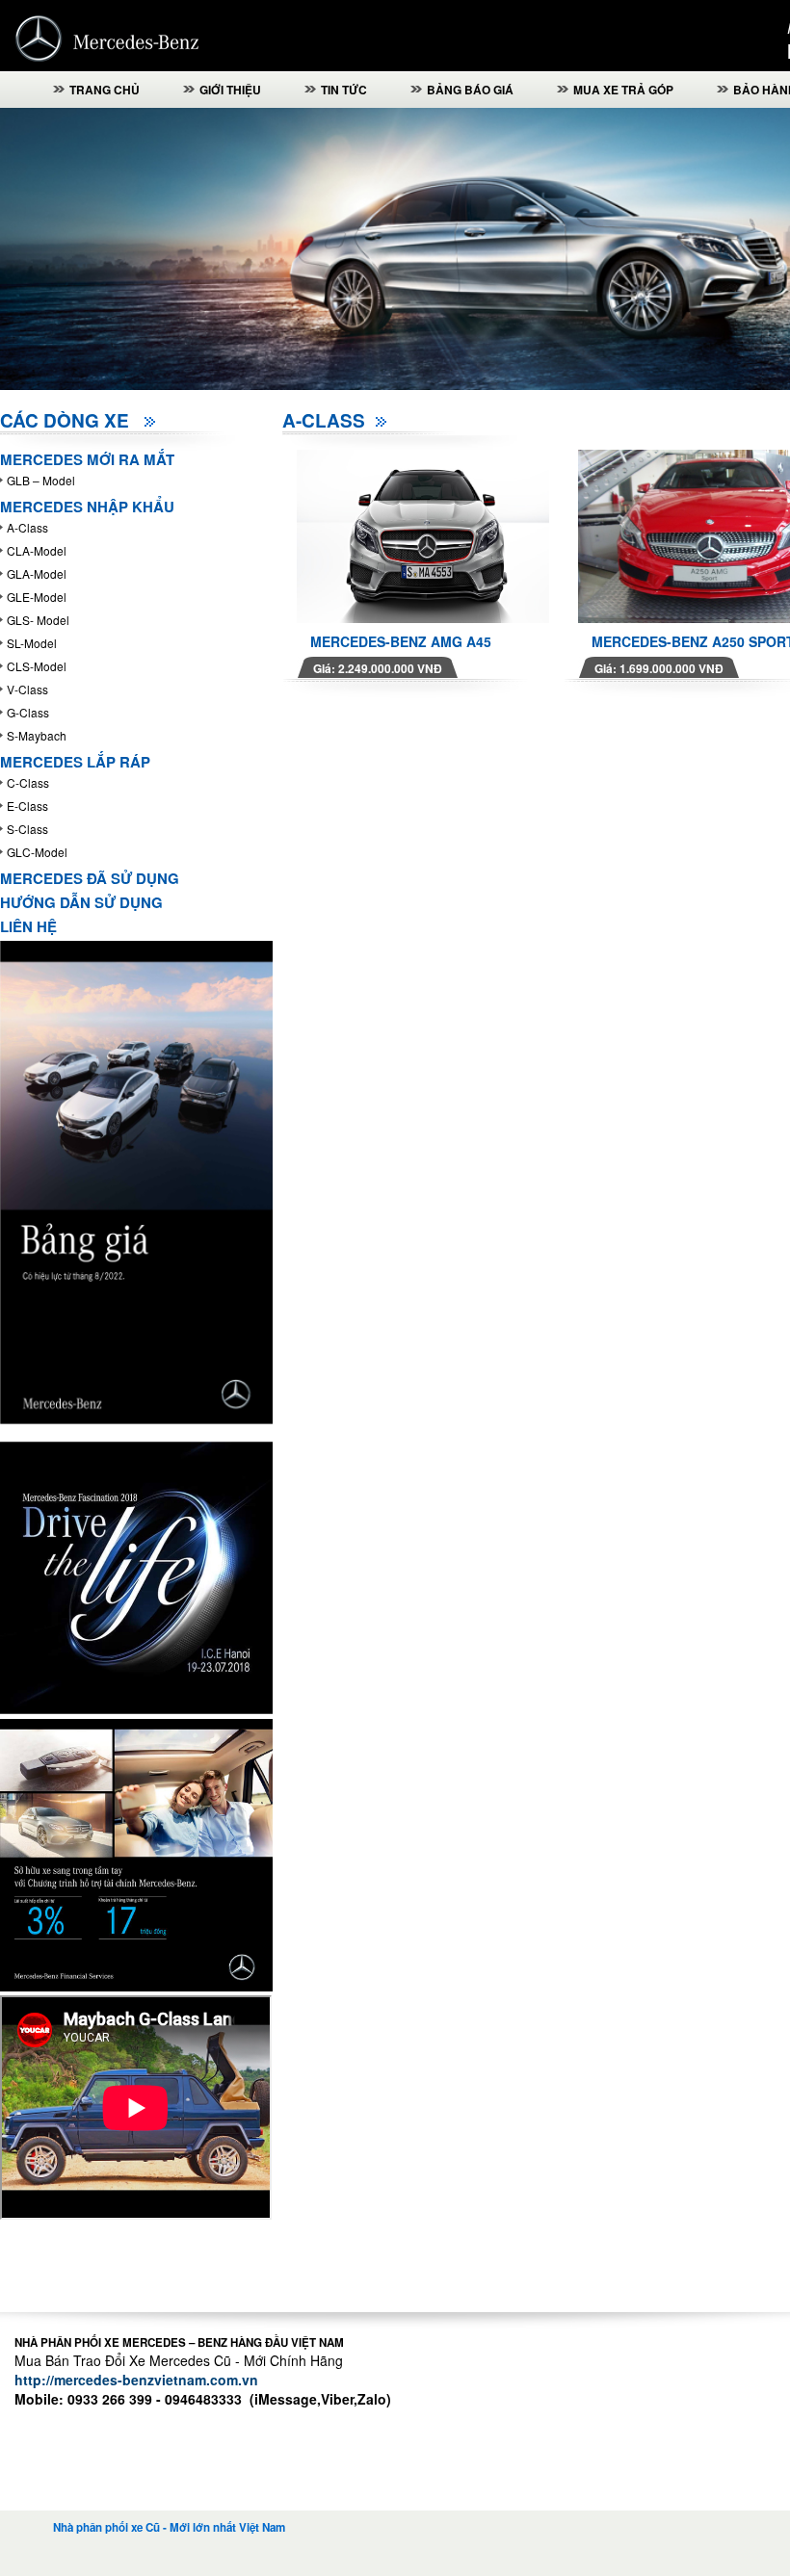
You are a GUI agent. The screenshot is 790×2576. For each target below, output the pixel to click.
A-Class (27, 527)
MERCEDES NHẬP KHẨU (87, 507)
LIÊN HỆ (28, 926)
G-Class (28, 712)
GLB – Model (41, 480)
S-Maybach (37, 735)
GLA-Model (37, 573)
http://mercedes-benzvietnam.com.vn (136, 2380)
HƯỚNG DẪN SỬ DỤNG (81, 902)
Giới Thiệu (230, 90)
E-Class (27, 806)
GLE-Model (37, 597)
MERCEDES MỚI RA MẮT (87, 459)
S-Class (27, 829)
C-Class (28, 782)
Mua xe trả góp (623, 90)
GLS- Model (38, 620)
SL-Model (32, 643)
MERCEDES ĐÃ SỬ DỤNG (90, 878)
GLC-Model (37, 852)
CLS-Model (37, 666)
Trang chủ (105, 90)
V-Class (27, 689)
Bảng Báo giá (470, 90)
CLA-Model (37, 550)
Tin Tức (344, 90)
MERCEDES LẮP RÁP (75, 762)
